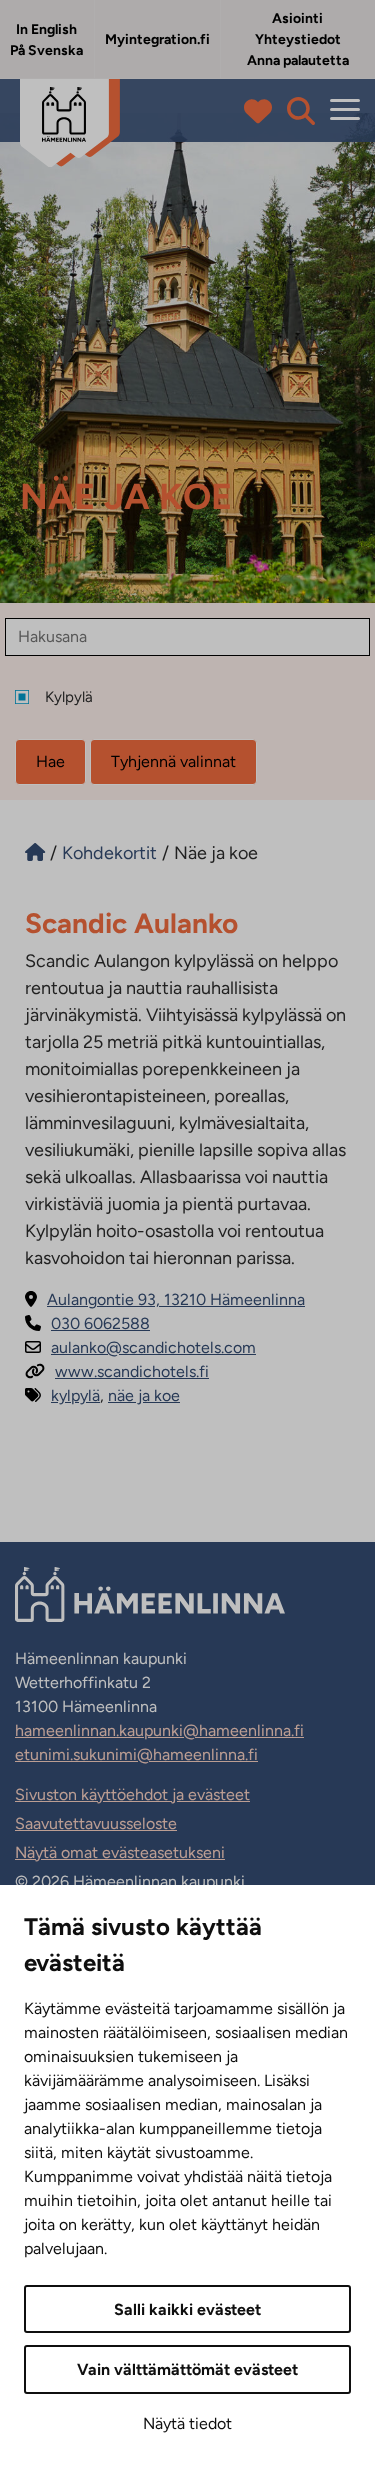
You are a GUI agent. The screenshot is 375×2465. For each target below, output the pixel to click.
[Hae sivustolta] (301, 111)
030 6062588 (87, 1323)
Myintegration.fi (157, 39)
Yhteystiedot (298, 39)
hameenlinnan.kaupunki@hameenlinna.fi (159, 1730)
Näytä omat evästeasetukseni (120, 1852)
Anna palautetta (298, 60)
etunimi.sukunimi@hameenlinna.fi (136, 1754)
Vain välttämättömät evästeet (187, 2369)
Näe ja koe (144, 1395)
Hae (50, 761)
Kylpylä (75, 1395)
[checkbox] (195, 697)
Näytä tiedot (187, 2423)
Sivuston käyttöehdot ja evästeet (132, 1794)
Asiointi (297, 18)
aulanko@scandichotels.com (140, 1347)
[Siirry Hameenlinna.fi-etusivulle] (35, 853)
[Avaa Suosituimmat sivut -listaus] (262, 111)
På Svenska (46, 50)
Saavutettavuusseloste (96, 1823)
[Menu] (345, 110)
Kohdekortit (109, 853)
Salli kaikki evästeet (187, 2309)
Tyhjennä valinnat (173, 761)
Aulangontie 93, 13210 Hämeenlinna (165, 1299)
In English (46, 29)
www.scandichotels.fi (117, 1371)
